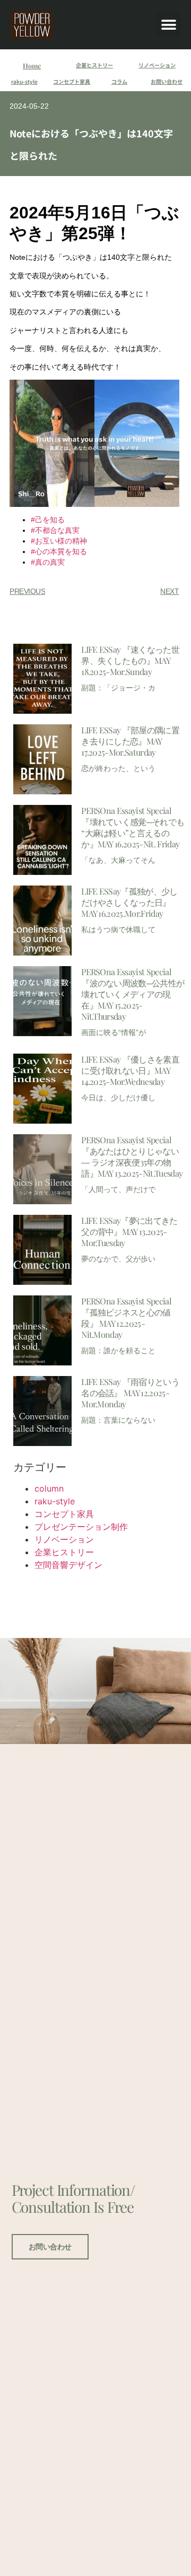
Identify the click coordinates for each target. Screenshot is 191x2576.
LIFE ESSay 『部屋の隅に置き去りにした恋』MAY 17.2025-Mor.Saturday (130, 741)
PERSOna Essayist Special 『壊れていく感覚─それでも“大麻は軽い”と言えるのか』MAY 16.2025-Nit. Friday (133, 827)
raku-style (24, 81)
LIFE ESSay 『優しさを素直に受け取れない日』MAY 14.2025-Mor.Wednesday (130, 1070)
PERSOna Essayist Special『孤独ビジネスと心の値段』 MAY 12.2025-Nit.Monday (126, 1318)
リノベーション (157, 65)
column (49, 1488)
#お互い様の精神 (59, 541)
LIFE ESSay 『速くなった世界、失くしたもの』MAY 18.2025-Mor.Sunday (130, 660)
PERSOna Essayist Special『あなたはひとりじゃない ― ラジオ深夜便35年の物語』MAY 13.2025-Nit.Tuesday (132, 1156)
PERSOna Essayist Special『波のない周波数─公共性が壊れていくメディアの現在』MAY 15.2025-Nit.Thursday (133, 994)
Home (32, 65)
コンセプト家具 (72, 81)
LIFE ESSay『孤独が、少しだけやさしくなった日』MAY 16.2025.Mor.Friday (129, 902)
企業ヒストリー (94, 65)
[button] (168, 25)
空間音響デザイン (68, 1565)
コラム (119, 81)
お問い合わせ (167, 81)
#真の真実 (48, 562)
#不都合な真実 (55, 530)
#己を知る (48, 520)
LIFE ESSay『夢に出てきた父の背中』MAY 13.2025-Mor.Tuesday (129, 1232)
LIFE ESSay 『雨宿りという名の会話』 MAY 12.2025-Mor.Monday (130, 1393)
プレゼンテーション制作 (81, 1527)
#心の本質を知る (59, 551)
